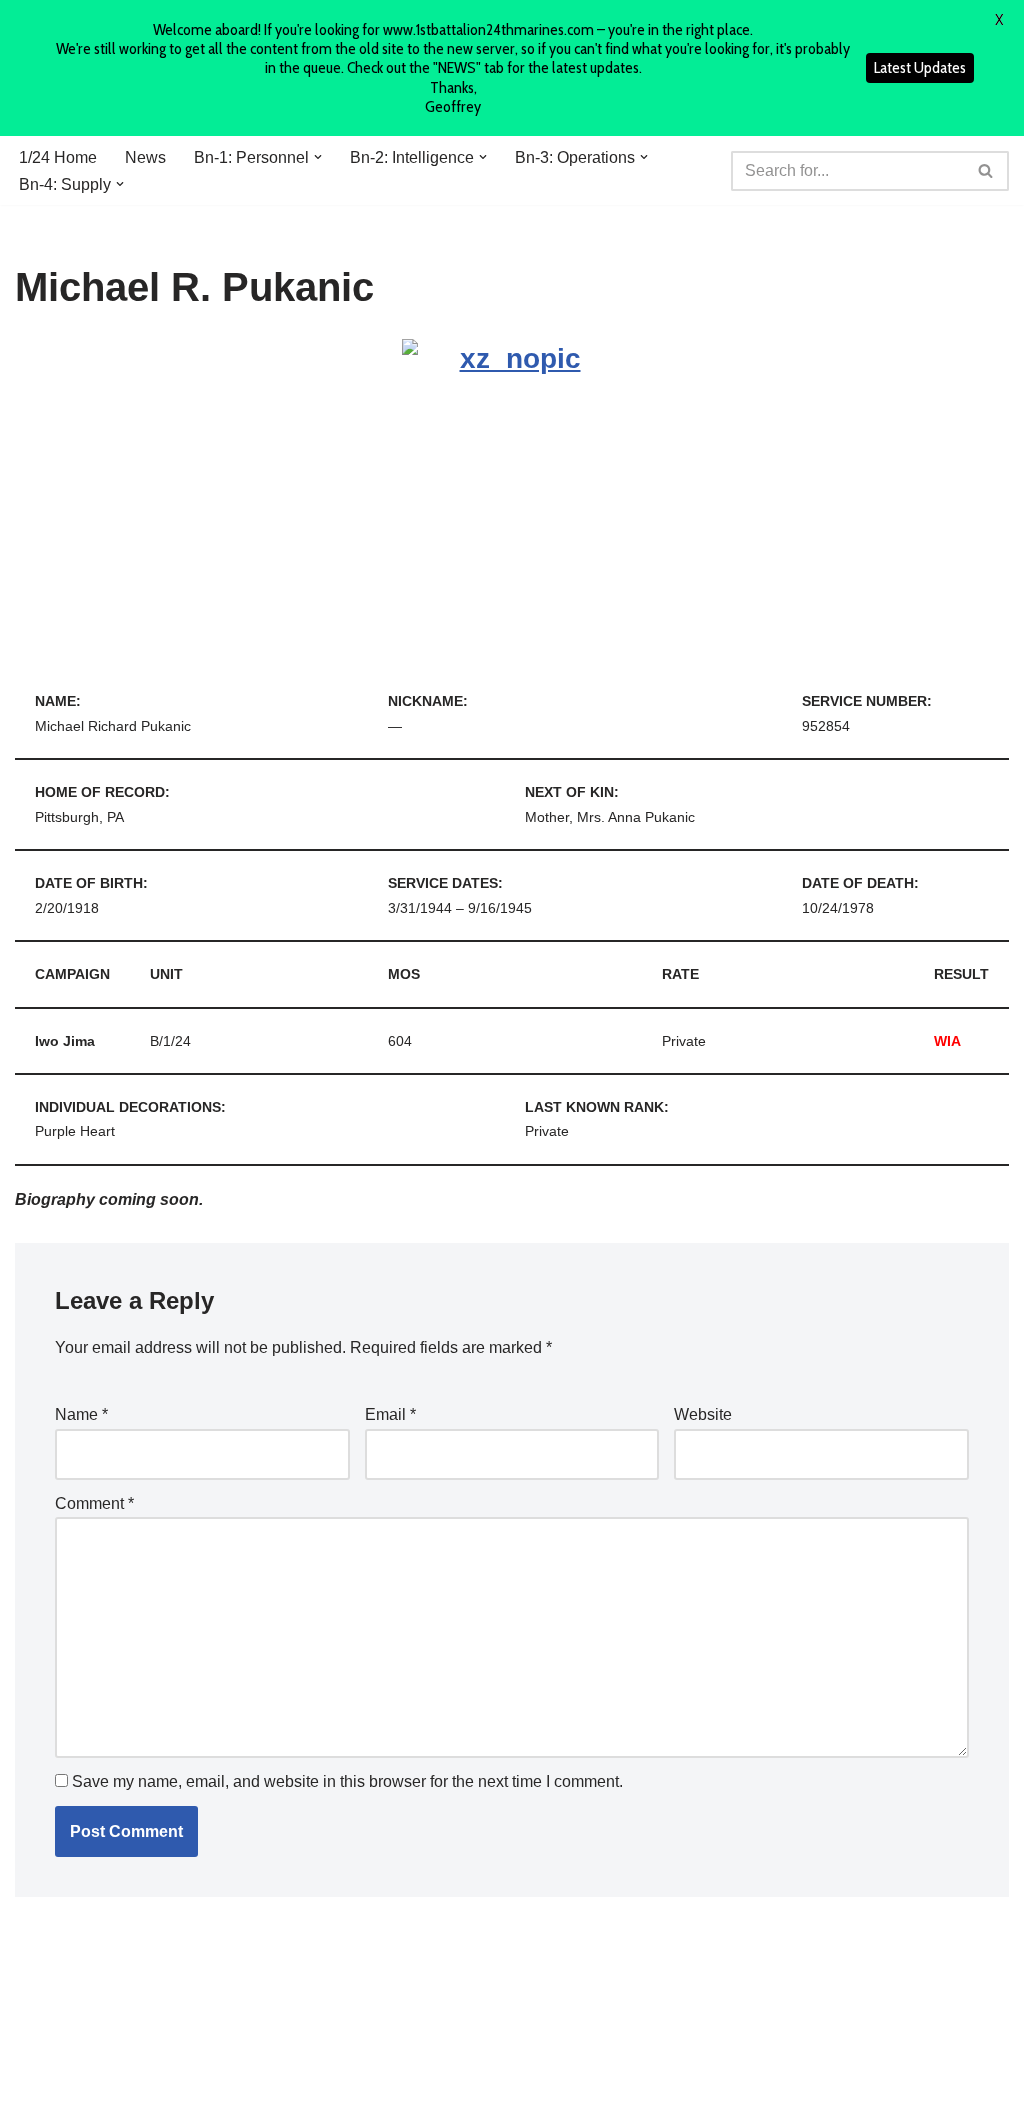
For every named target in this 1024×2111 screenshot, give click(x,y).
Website (703, 1414)
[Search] (986, 171)
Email (390, 1414)
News (145, 157)
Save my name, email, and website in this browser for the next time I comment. (347, 1781)
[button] (318, 157)
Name (81, 1414)
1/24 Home (58, 157)
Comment (94, 1503)
